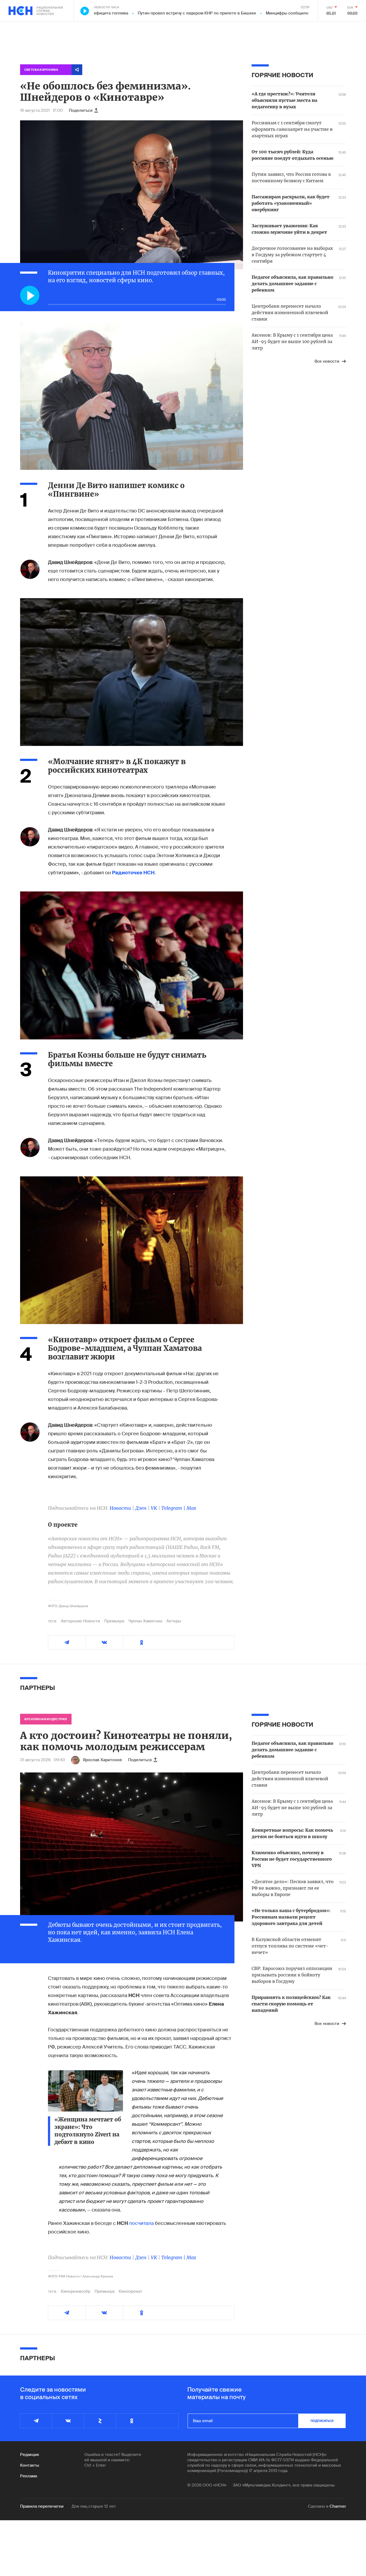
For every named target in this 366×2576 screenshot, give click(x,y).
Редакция (29, 2455)
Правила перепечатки (42, 2506)
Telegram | (174, 1508)
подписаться (322, 2421)
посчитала (141, 2223)
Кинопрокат (130, 2291)
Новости (120, 1508)
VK (154, 1508)
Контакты (30, 2465)
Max (191, 1508)
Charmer (338, 2506)
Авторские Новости (80, 1621)
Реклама (29, 2476)
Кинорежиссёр (76, 2291)
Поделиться (81, 110)
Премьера (114, 1621)
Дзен (141, 1508)
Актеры (174, 1621)
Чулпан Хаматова (145, 1621)
